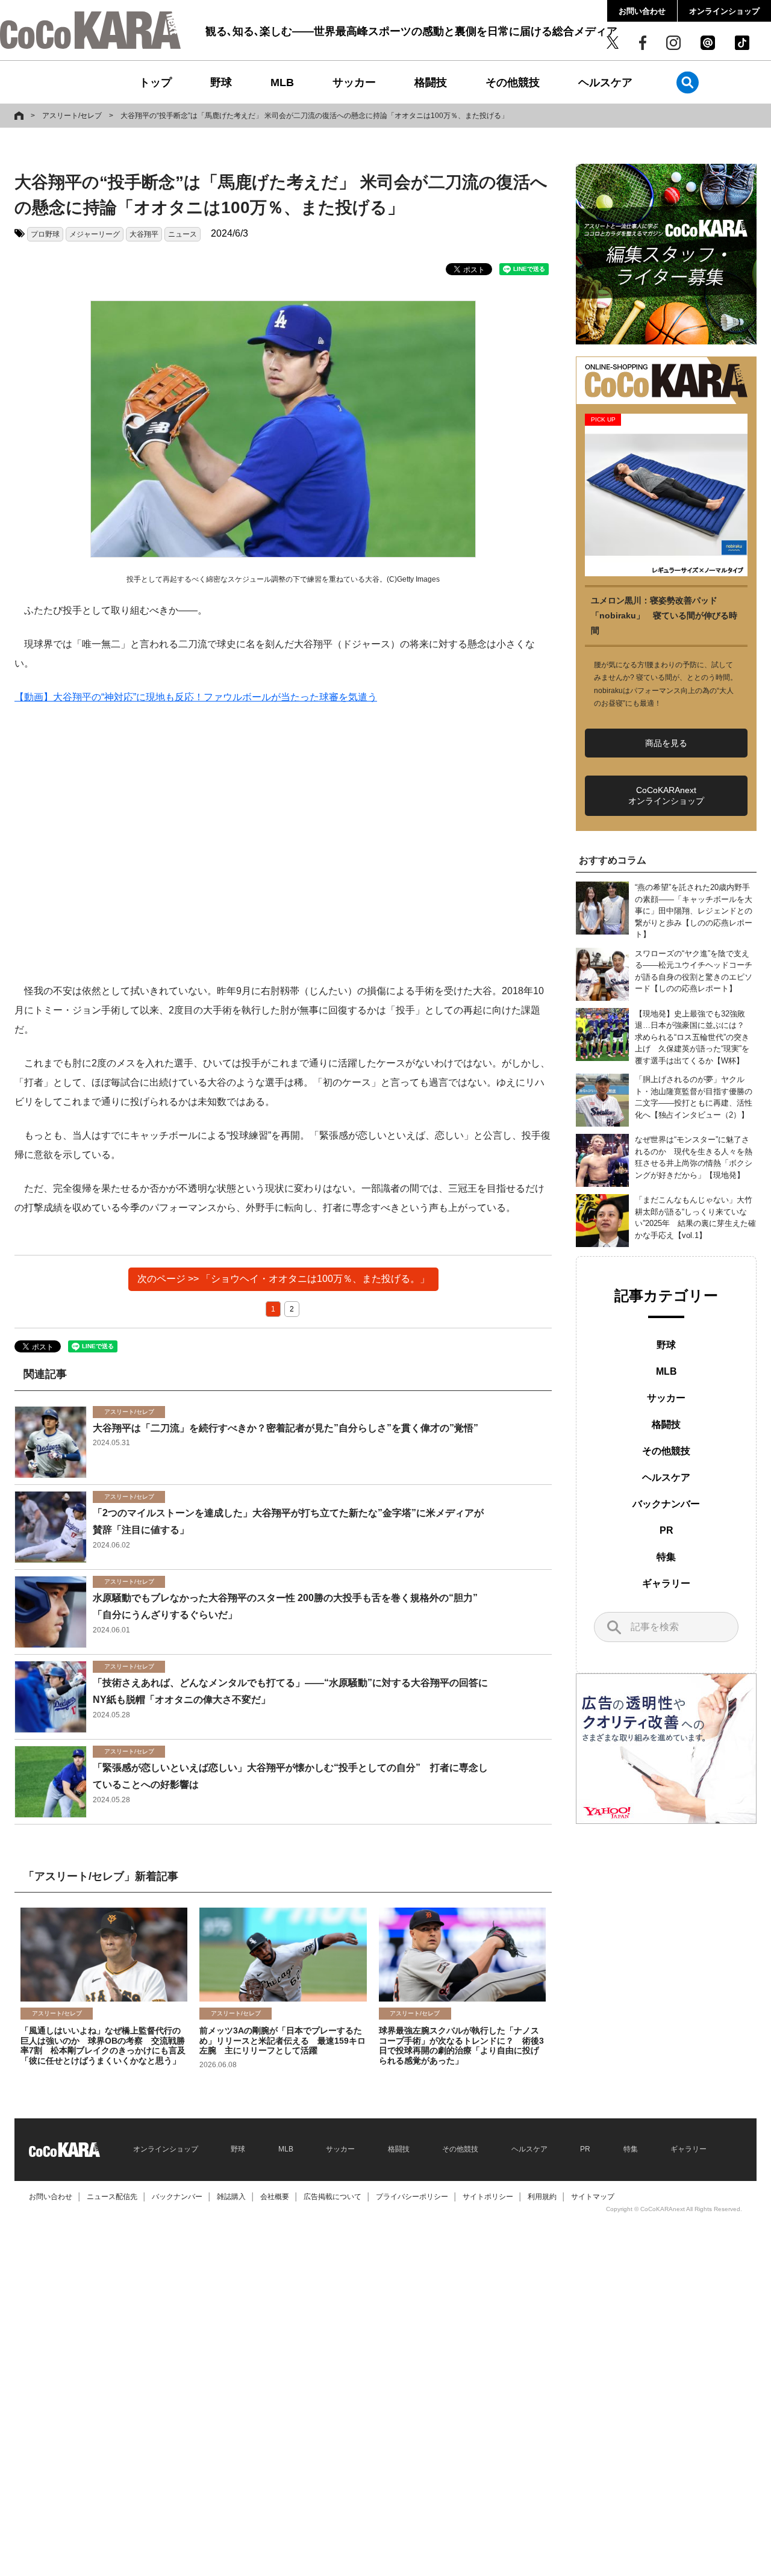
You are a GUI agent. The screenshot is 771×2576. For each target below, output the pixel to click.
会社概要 (275, 2197)
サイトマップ (593, 2197)
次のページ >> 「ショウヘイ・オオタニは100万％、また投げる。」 (283, 1279)
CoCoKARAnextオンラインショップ (666, 795)
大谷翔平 (144, 234)
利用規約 (542, 2197)
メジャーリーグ (95, 234)
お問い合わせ (642, 11)
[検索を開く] (688, 82)
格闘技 (431, 82)
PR (666, 1530)
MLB (282, 82)
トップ (155, 82)
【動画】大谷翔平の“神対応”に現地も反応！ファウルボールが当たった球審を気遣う (196, 697)
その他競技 (513, 82)
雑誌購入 (231, 2197)
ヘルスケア (605, 82)
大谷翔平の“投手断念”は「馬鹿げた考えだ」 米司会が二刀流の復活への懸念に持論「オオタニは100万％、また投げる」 (314, 116)
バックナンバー (666, 1504)
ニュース (183, 234)
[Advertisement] (283, 844)
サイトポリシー (488, 2197)
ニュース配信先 (112, 2197)
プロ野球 (45, 234)
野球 (221, 82)
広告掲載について (332, 2197)
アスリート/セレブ (72, 116)
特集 (666, 1557)
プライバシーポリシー (412, 2197)
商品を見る (666, 743)
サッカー (354, 82)
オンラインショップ (724, 11)
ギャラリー (666, 1583)
